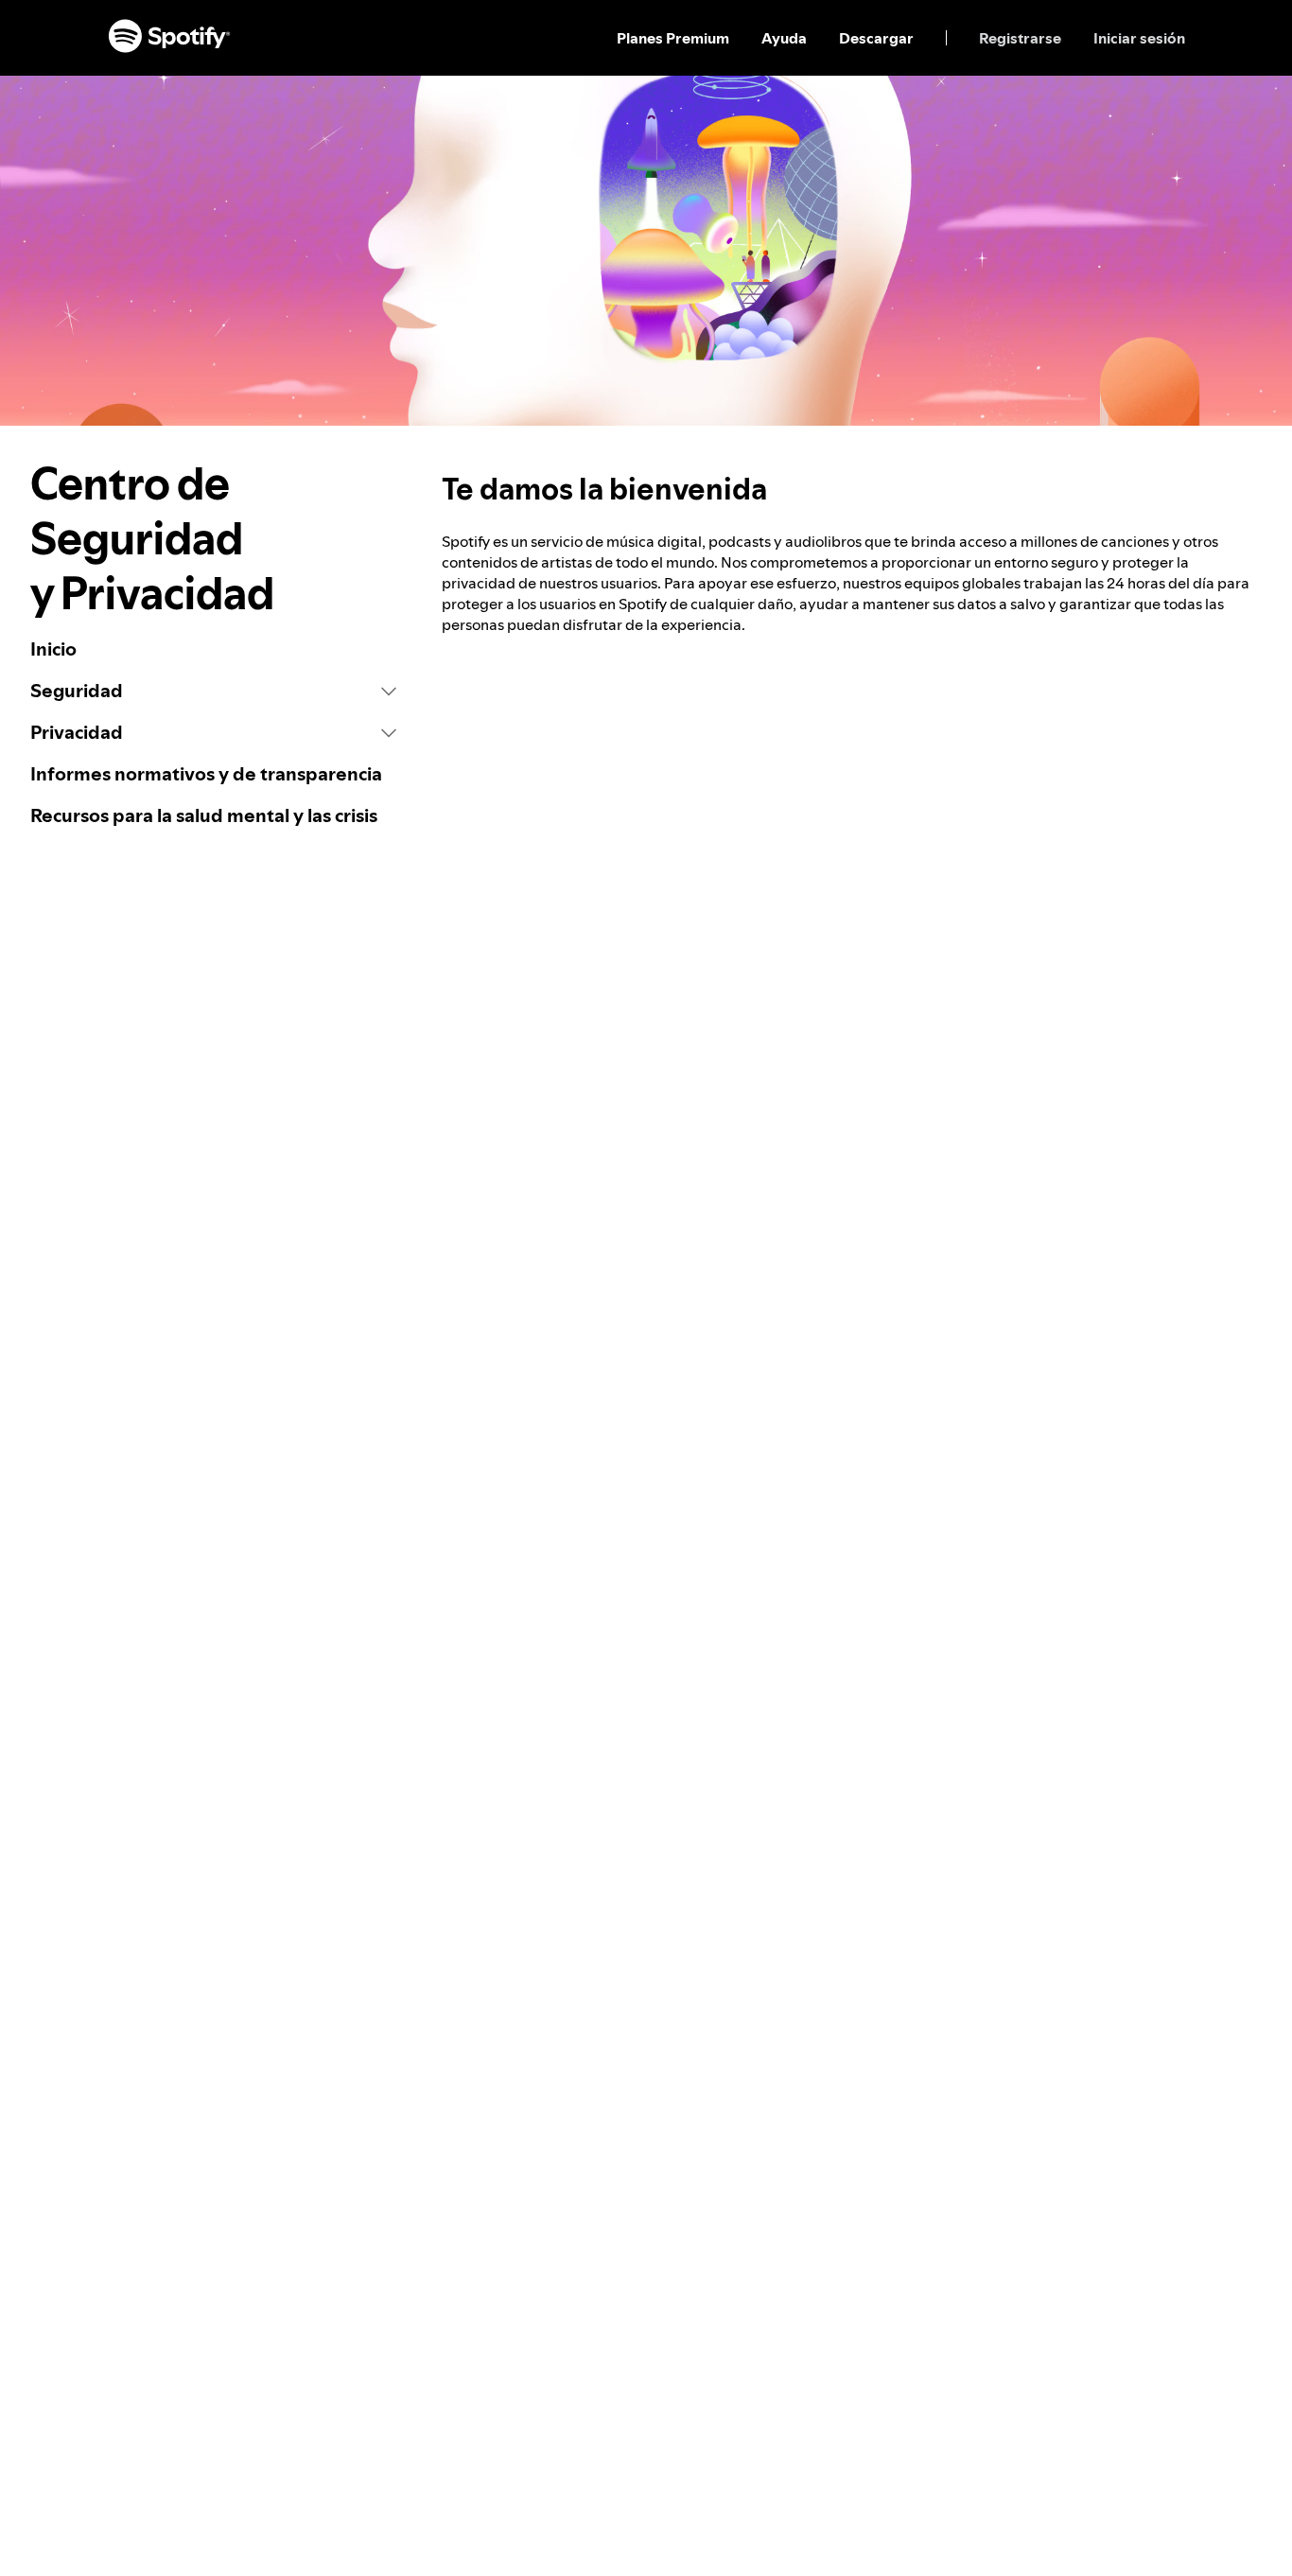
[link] (213, 649)
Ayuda (784, 38)
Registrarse (1020, 38)
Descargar (876, 38)
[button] (213, 691)
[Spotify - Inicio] (169, 38)
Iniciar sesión (1139, 38)
